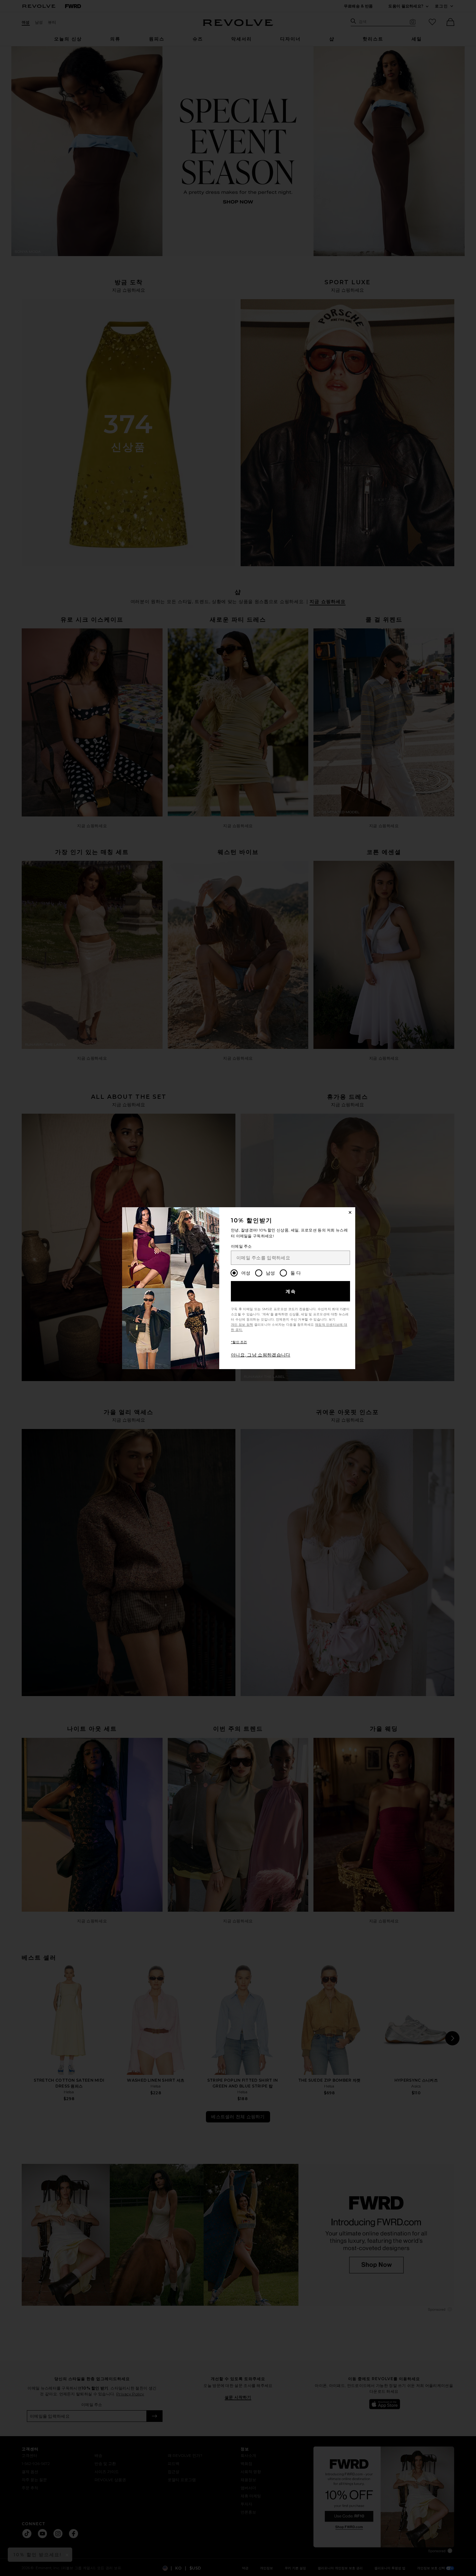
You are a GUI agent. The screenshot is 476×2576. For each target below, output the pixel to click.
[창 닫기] (350, 1212)
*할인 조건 (239, 1342)
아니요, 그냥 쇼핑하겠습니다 (261, 1355)
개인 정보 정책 (242, 1325)
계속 (291, 1291)
